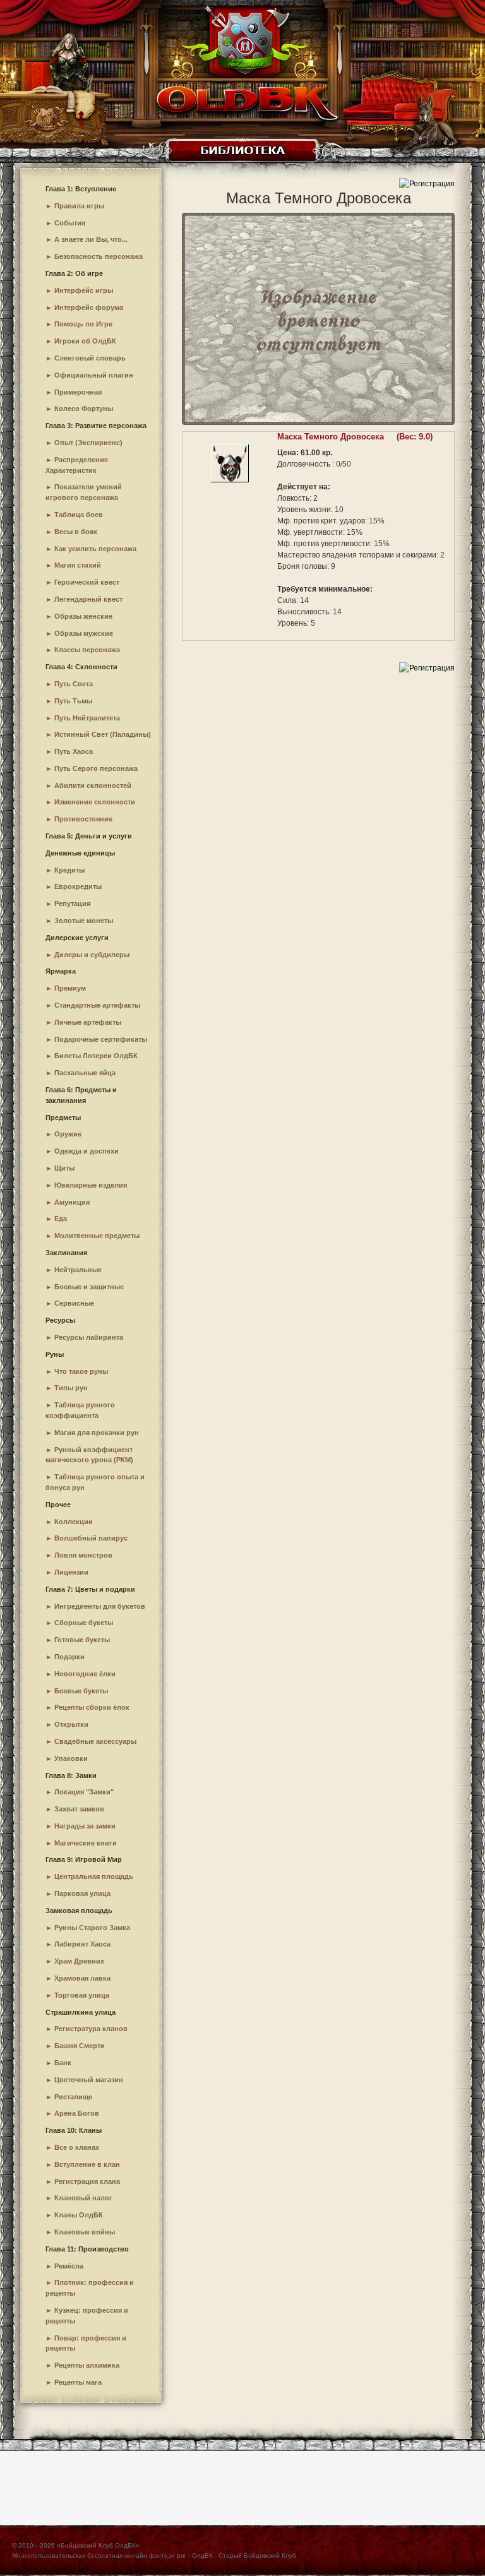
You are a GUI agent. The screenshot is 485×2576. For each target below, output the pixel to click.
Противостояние (83, 819)
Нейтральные (78, 1270)
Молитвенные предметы (97, 1236)
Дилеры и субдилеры (92, 955)
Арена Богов (77, 2113)
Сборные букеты (84, 1623)
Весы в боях (76, 532)
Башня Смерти (80, 2046)
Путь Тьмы (73, 701)
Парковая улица (82, 1893)
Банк (63, 2063)
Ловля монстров (83, 1555)
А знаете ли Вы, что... (91, 239)
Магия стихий (78, 565)
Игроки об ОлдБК (85, 341)
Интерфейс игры (84, 290)
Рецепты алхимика (87, 2365)
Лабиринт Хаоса (82, 1944)
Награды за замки (85, 1826)
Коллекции (74, 1522)
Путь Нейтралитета (87, 718)
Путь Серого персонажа (96, 768)
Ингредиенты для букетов (100, 1606)
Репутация (72, 903)
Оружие (68, 1134)
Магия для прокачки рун (97, 1433)
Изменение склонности (95, 802)
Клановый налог (83, 2198)
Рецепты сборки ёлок (92, 1707)
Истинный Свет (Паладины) (103, 734)
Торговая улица (82, 1995)
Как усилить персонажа (95, 549)
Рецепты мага (78, 2382)
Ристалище (73, 2097)
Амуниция (72, 1202)
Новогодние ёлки (85, 1674)
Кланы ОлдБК (79, 2215)
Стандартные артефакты (97, 1005)
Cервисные (74, 1303)
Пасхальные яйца (85, 1073)
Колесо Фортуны (84, 408)
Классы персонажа (87, 650)
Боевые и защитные (89, 1287)
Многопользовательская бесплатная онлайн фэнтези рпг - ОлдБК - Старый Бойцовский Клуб (154, 2555)
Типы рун (71, 1388)
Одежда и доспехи (87, 1151)
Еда (61, 1219)
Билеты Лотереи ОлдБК (96, 1056)
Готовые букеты (82, 1640)
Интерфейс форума (89, 307)
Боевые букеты (81, 1691)
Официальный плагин (94, 375)
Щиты (64, 1168)
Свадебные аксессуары (95, 1741)
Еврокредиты (78, 886)
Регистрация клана (87, 2181)
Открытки (71, 1724)
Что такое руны (81, 1371)
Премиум (70, 988)
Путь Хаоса (74, 751)
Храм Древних (79, 1961)
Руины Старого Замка (92, 1928)
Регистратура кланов (91, 2029)
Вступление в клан (87, 2164)
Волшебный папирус (91, 1538)
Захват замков (79, 1809)
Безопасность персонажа (99, 256)
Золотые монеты (84, 921)
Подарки (69, 1657)
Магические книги (86, 1843)
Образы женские (83, 616)
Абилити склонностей (93, 785)
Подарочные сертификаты (101, 1039)
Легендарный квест (88, 599)
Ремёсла (69, 2266)
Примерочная (78, 392)
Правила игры (79, 206)
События (70, 223)
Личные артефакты (88, 1022)
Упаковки (71, 1758)
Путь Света (74, 684)
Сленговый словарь (90, 358)
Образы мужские (84, 633)
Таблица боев (79, 515)
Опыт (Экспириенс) (88, 443)
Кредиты (69, 870)
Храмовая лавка (82, 1978)
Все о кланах (77, 2147)
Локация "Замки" (84, 1792)
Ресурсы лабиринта (89, 1337)
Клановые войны (85, 2232)
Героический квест (87, 582)
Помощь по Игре (83, 324)
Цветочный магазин (89, 2080)
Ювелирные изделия (91, 1185)
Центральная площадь (94, 1876)
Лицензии (71, 1572)
